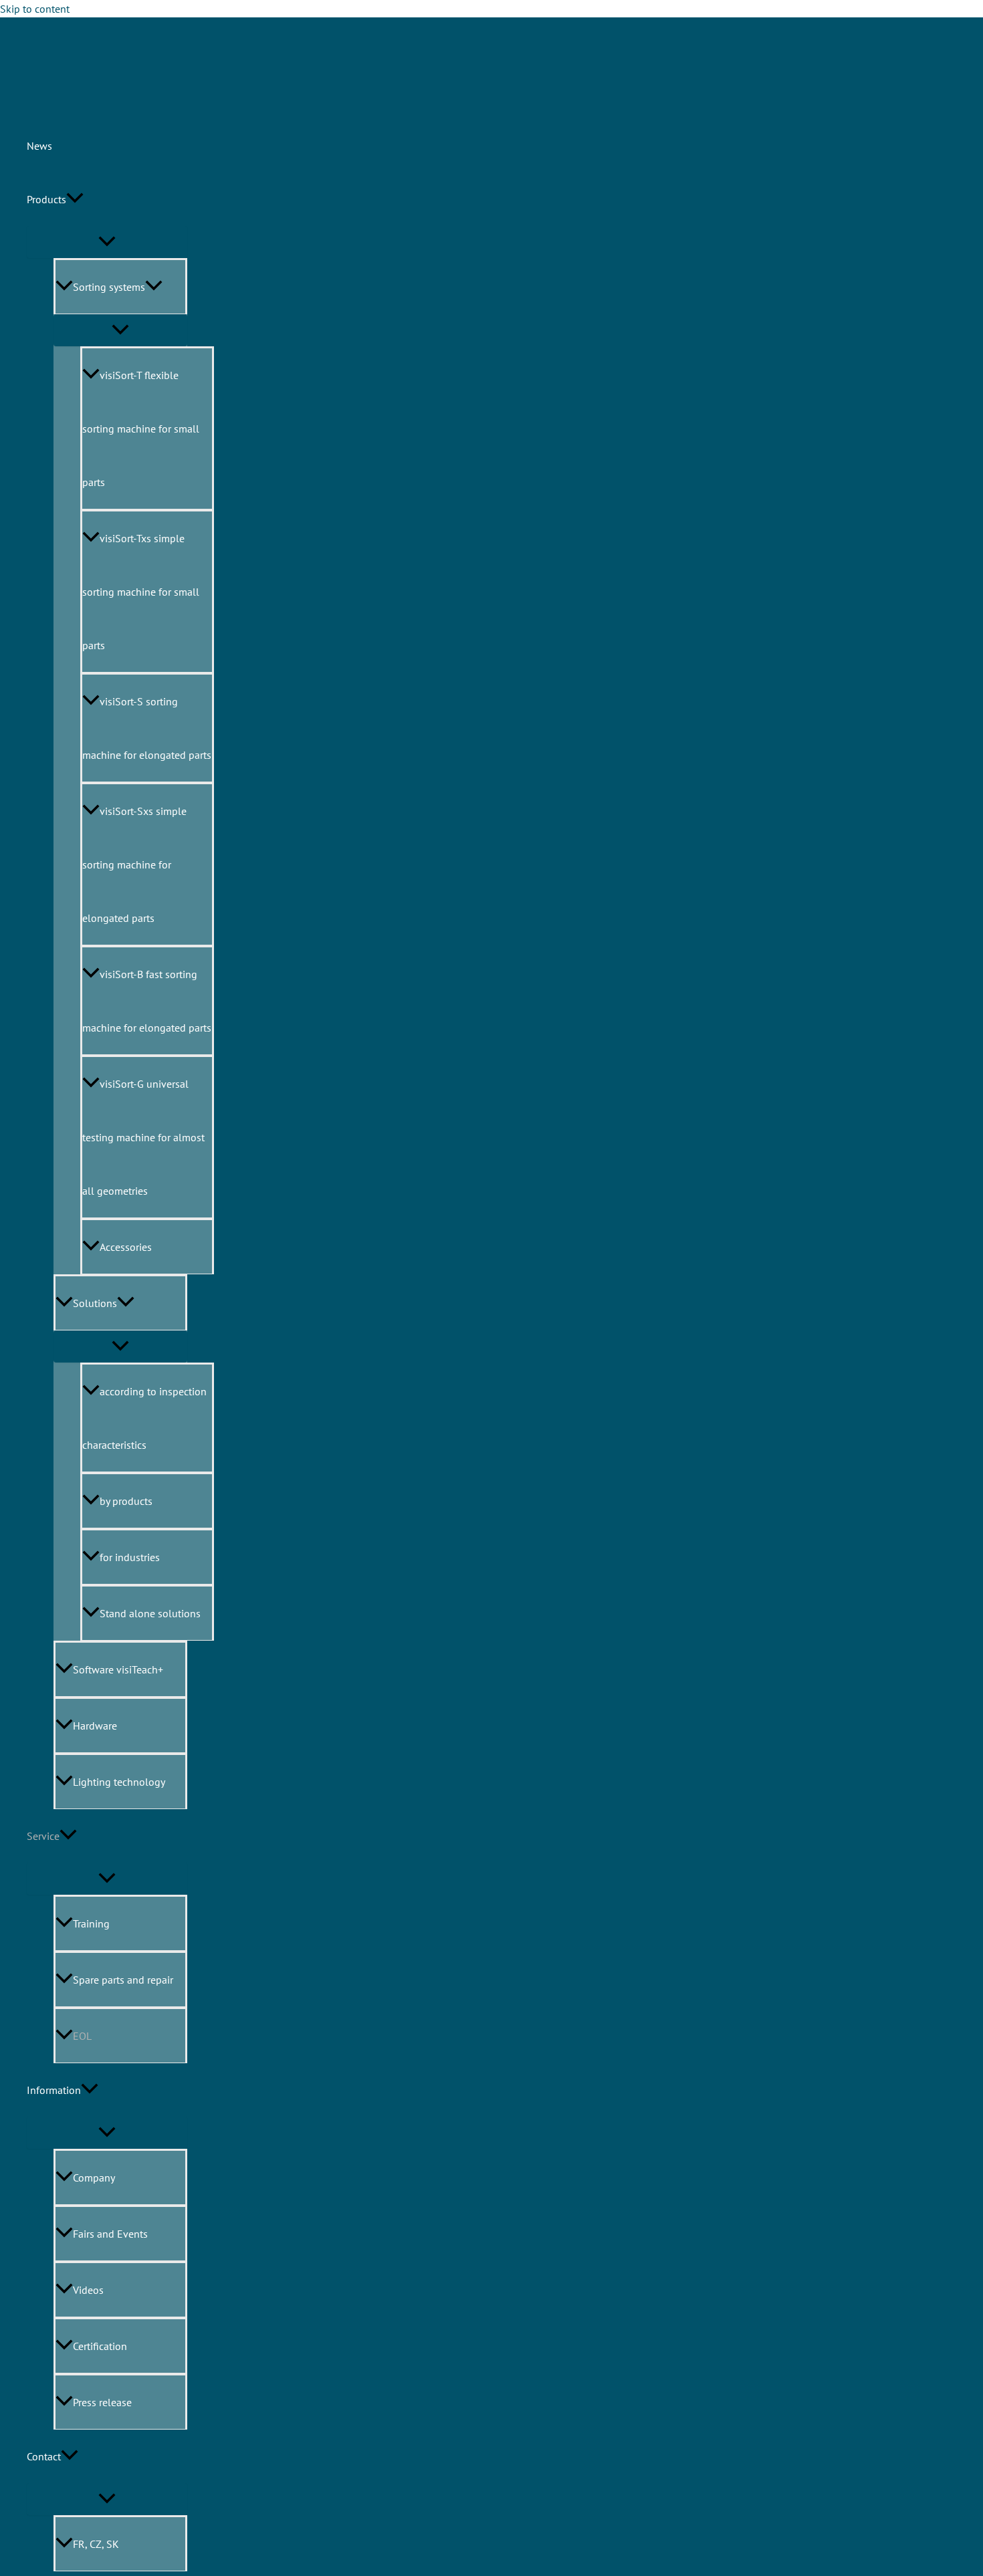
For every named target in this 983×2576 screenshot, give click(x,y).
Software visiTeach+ (118, 1669)
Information (54, 2090)
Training (91, 1923)
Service (43, 1836)
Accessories (126, 1247)
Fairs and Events (110, 2234)
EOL (82, 2036)
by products (126, 1501)
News (39, 146)
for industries (130, 1557)
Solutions (95, 1303)
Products (46, 199)
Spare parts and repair (123, 1980)
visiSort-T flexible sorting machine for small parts (141, 429)
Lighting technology (119, 1782)
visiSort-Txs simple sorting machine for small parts (141, 592)
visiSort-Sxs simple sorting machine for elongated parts (134, 864)
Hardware (95, 1726)
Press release (102, 2402)
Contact (44, 2456)
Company (94, 2178)
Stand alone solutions (150, 1613)
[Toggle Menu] (120, 1346)
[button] (75, 199)
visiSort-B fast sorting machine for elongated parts (147, 1001)
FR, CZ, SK (96, 2544)
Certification (100, 2346)
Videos (88, 2290)
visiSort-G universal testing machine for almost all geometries (143, 1137)
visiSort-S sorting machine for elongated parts (147, 728)
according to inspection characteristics (144, 1418)
